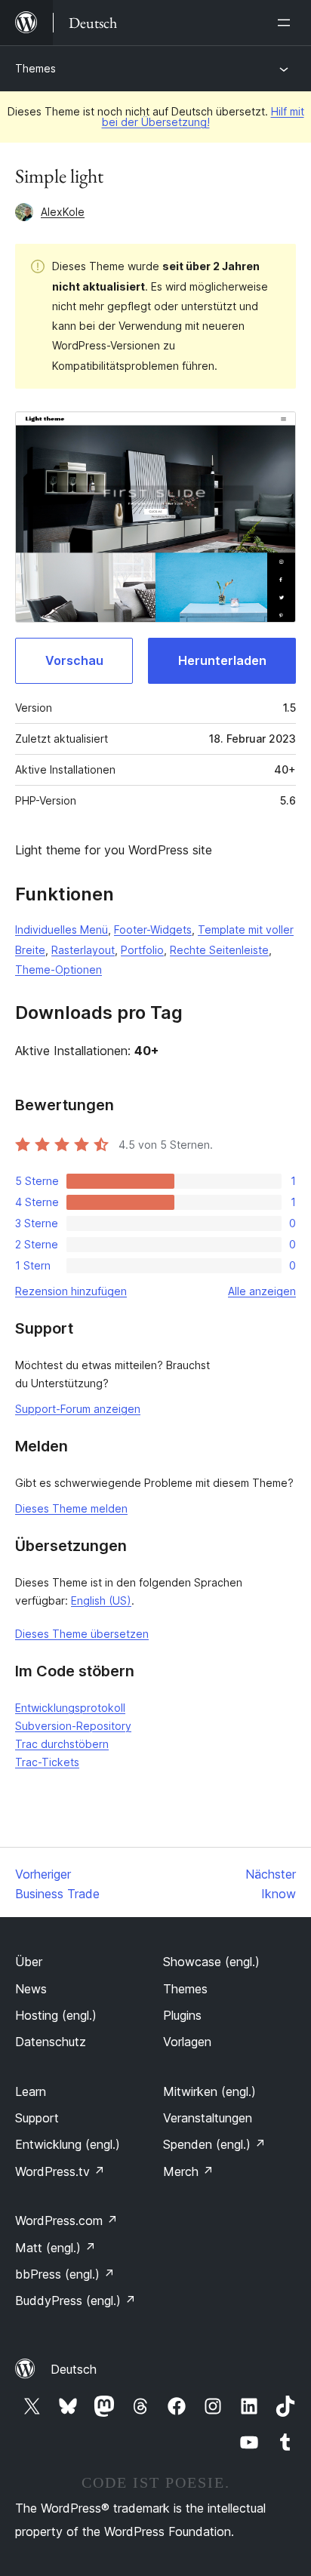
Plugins (182, 2015)
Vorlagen (187, 2042)
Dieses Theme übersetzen (82, 1634)
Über (29, 1962)
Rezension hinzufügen (71, 1291)
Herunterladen (222, 660)
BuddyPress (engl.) (75, 2301)
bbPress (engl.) (65, 2274)
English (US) (101, 1600)
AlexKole (63, 212)
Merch (188, 2171)
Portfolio (142, 950)
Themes (35, 68)
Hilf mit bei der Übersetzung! (203, 117)
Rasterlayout (83, 950)
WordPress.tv (60, 2171)
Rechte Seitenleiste (219, 950)
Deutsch (74, 2369)
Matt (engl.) (55, 2248)
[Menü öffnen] (287, 23)
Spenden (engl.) (214, 2144)
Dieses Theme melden (71, 1508)
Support (37, 2118)
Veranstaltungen (208, 2118)
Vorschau (74, 660)
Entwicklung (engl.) (68, 2144)
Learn (31, 2091)
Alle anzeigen (262, 1291)
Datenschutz (51, 2042)
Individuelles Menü (62, 929)
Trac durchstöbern (62, 1744)
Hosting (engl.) (56, 2015)
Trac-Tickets (47, 1762)
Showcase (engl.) (211, 1962)
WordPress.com (66, 2221)
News (31, 1989)
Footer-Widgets (153, 929)
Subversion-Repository (73, 1726)
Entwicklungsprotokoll (70, 1708)
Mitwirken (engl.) (209, 2091)
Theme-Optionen (59, 969)
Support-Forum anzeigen (78, 1409)
